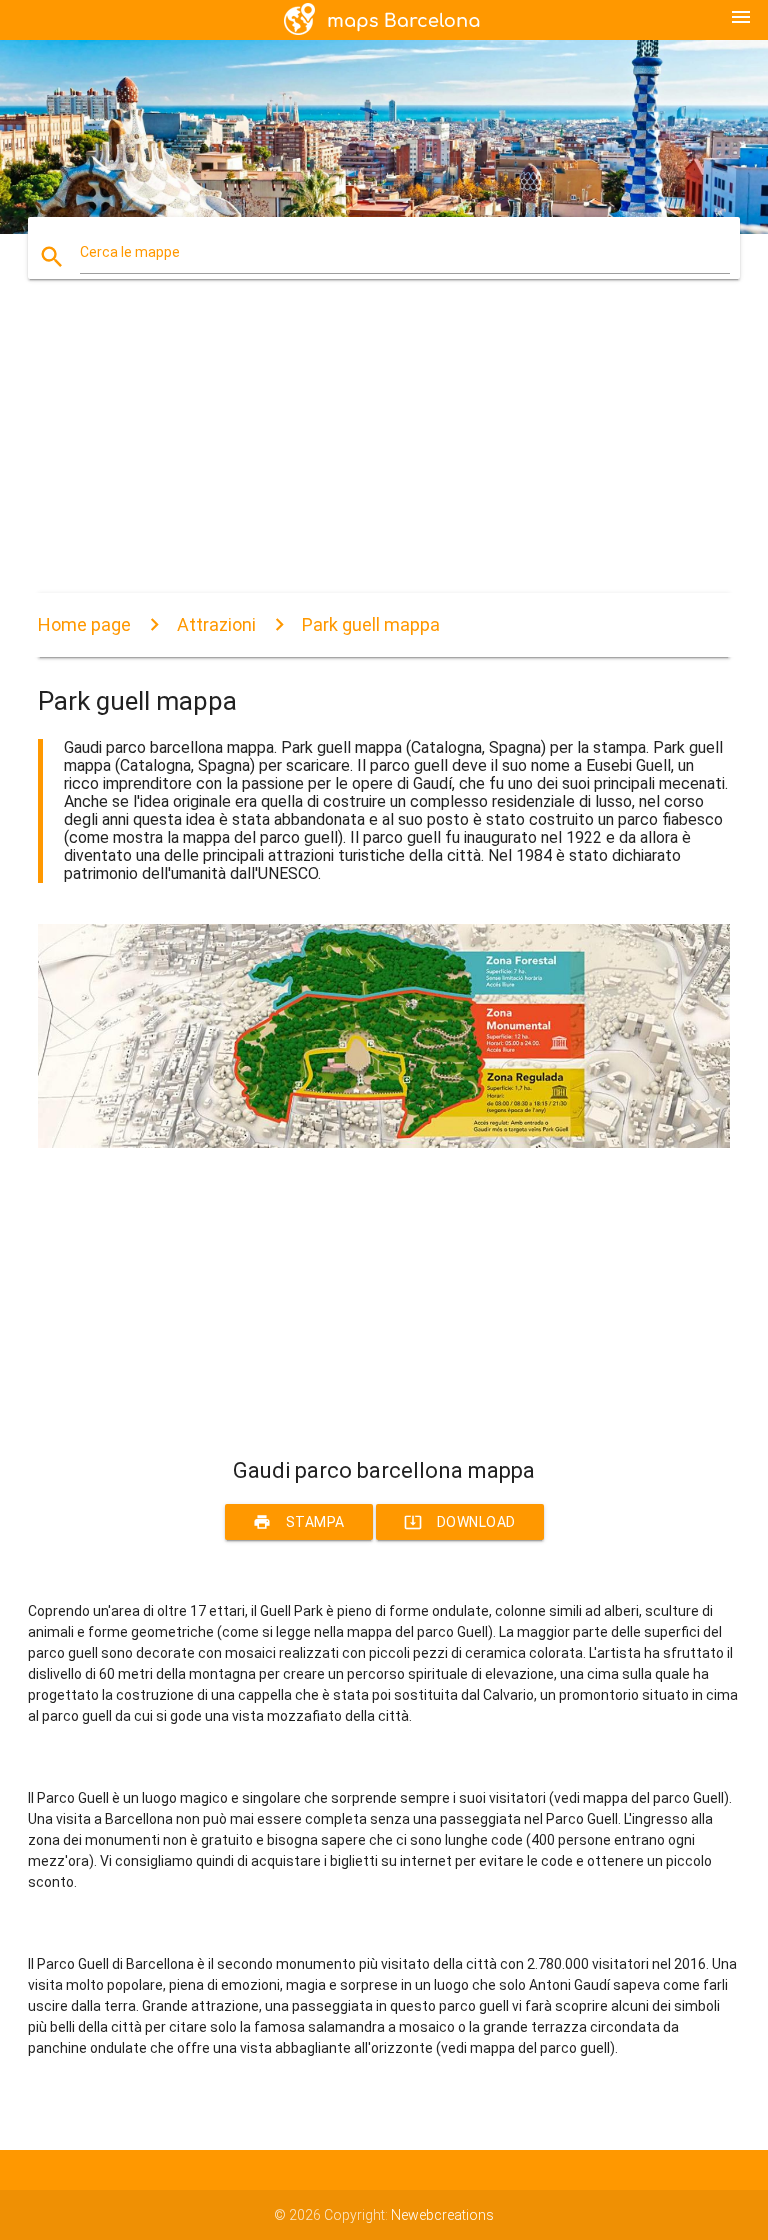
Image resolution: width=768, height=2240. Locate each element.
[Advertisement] (383, 453)
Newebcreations (442, 2215)
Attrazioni (216, 624)
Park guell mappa (371, 624)
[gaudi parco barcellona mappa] (383, 1143)
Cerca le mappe (130, 252)
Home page (84, 624)
